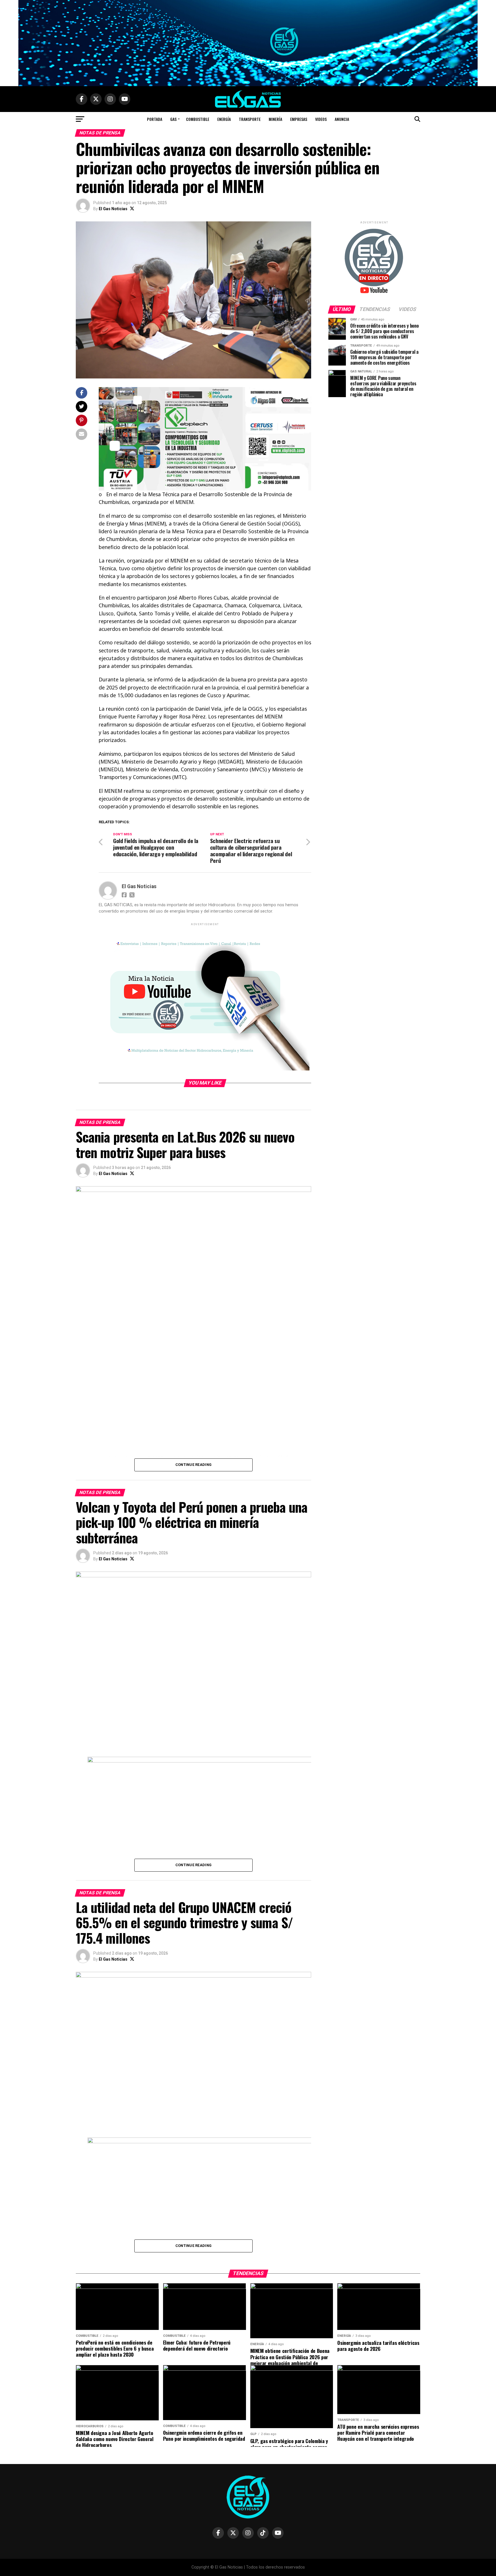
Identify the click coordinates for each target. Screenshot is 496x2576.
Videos (321, 119)
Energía (224, 119)
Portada (155, 119)
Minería (275, 119)
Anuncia (342, 119)
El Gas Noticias (113, 209)
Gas (173, 119)
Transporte (250, 119)
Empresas (299, 119)
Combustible (198, 119)
